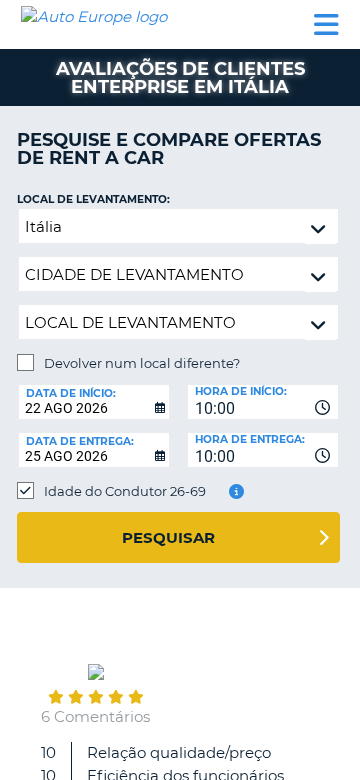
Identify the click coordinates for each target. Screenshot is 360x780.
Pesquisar (168, 537)
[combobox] (263, 402)
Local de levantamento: (93, 199)
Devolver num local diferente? (142, 363)
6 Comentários (95, 716)
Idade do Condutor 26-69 (125, 491)
